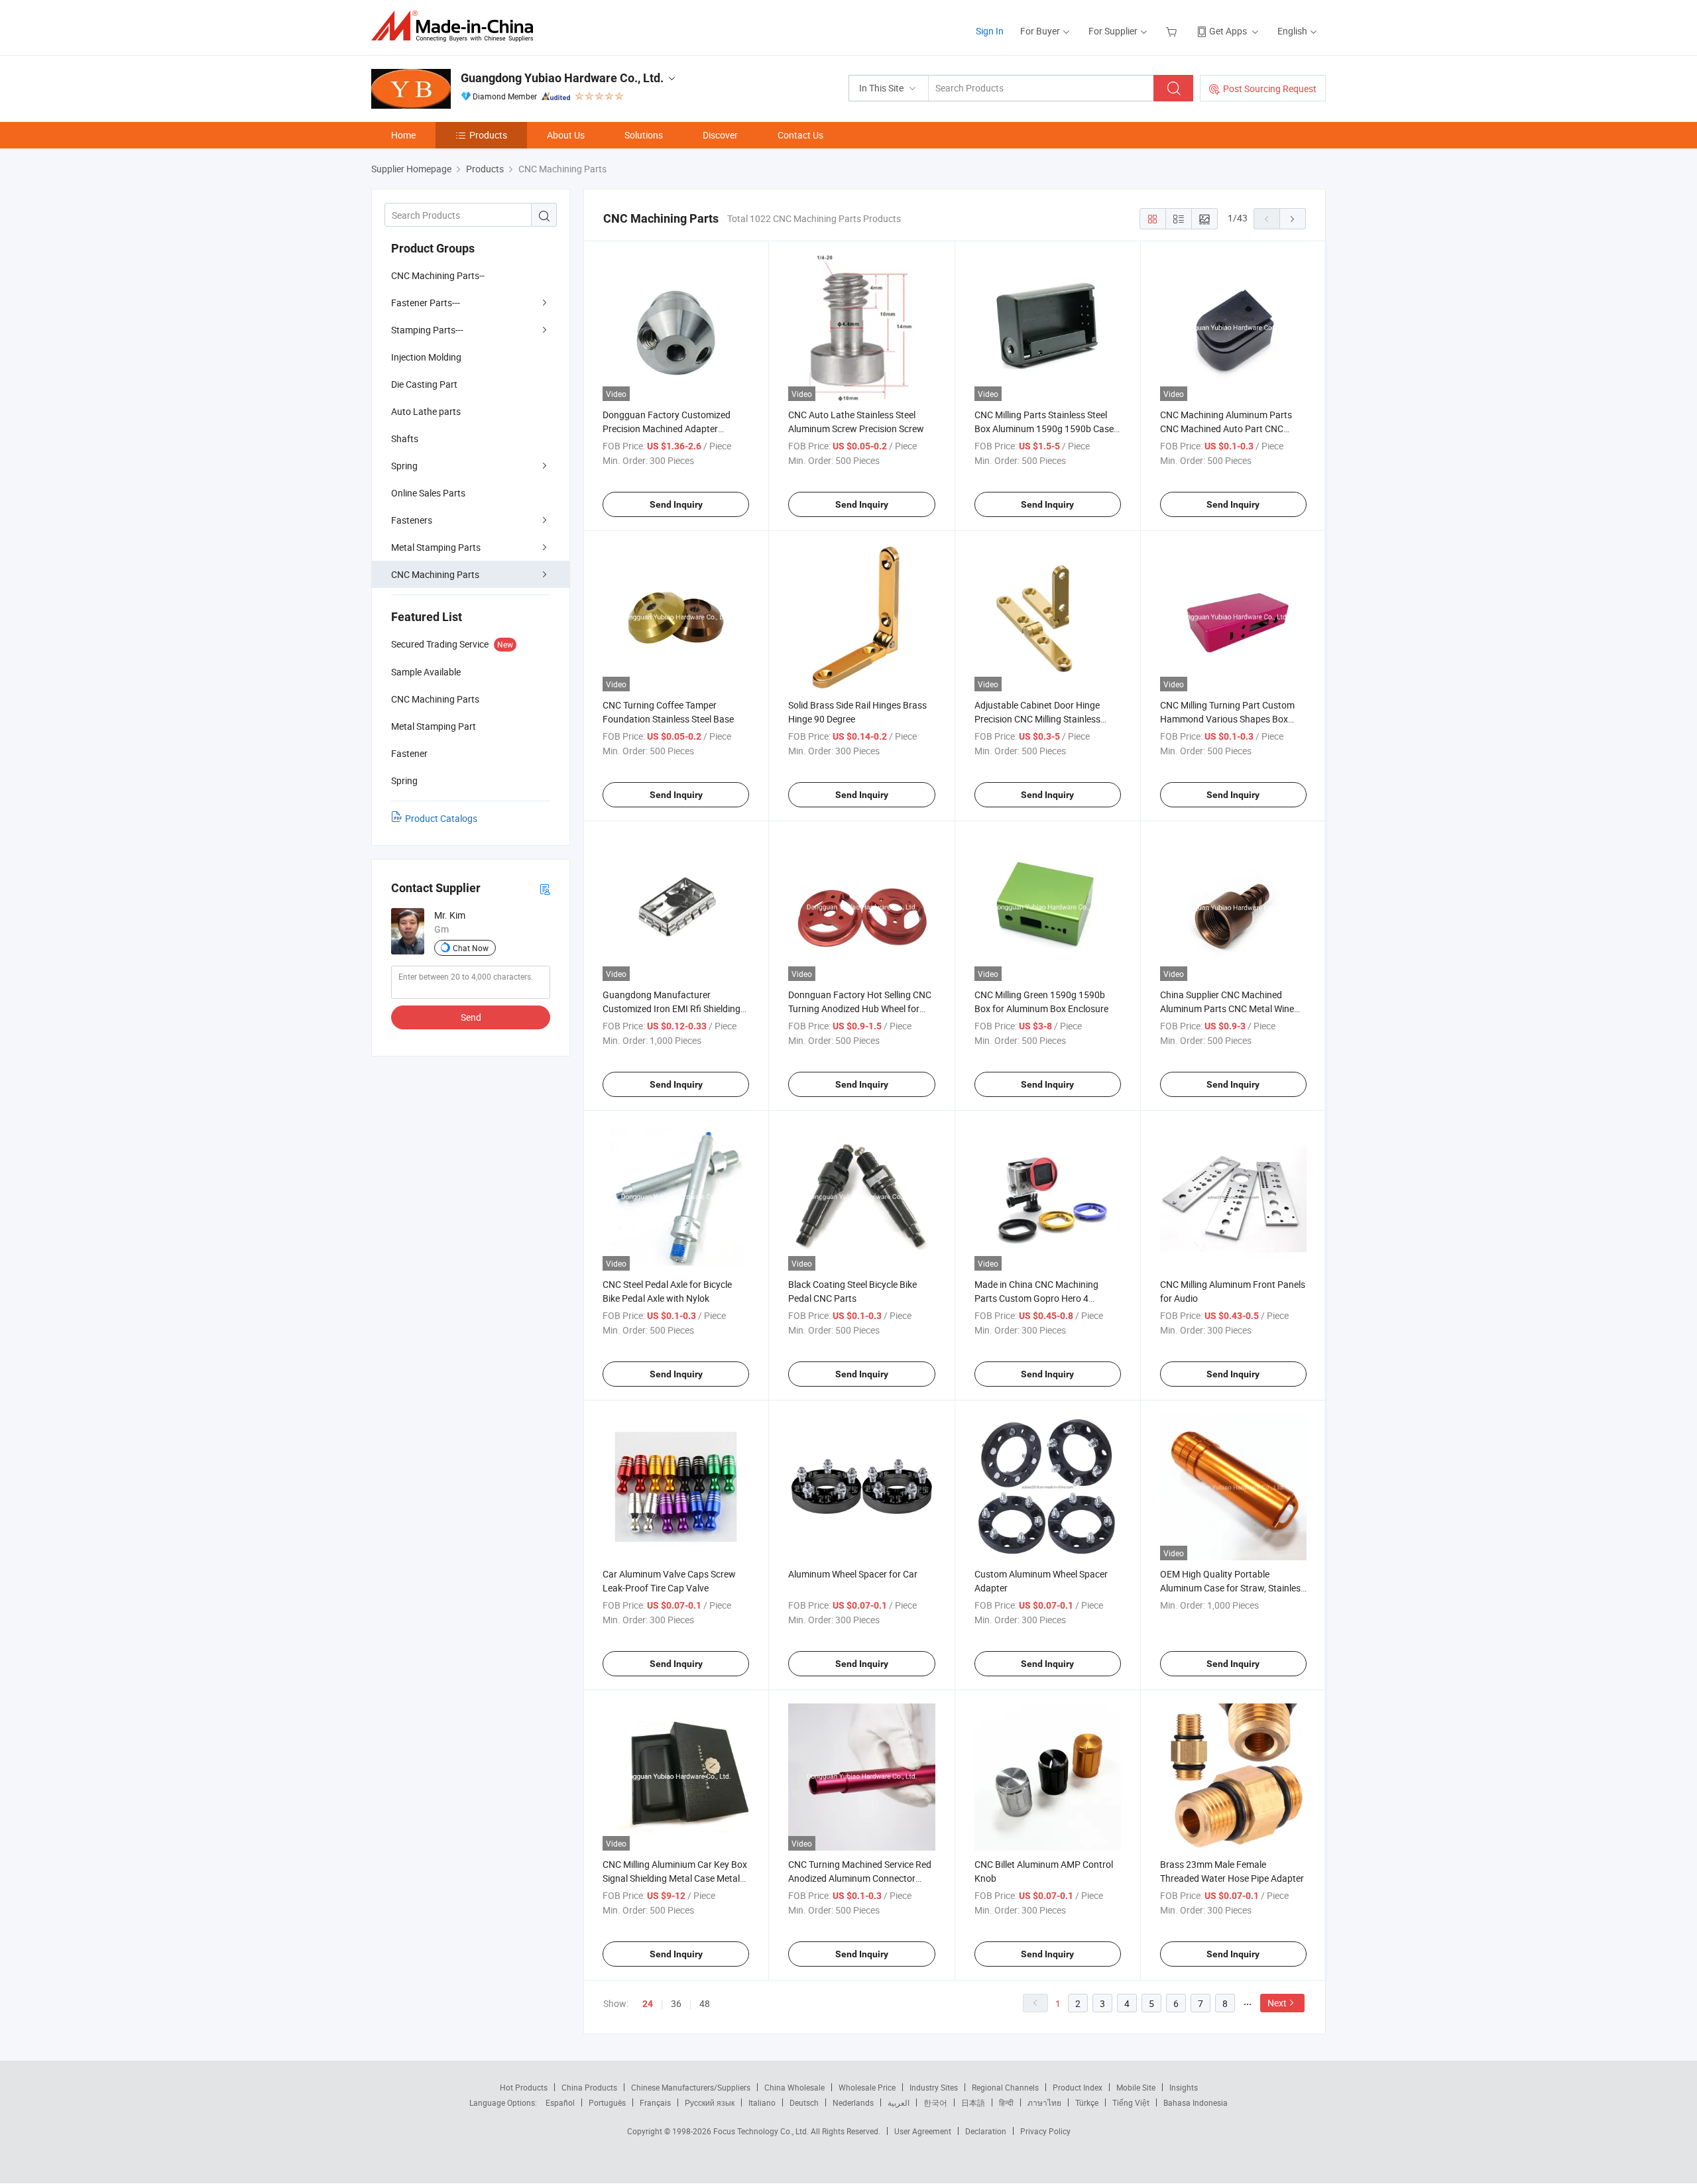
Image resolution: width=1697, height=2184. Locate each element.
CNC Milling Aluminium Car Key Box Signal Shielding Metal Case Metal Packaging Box (675, 1878)
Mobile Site (1136, 2087)
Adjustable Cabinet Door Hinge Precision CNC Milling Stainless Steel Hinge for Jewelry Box (1037, 719)
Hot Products (524, 2087)
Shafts (405, 438)
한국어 (935, 2102)
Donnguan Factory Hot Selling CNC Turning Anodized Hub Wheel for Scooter (860, 1008)
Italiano (762, 2102)
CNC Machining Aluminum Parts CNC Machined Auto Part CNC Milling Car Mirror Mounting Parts (1228, 429)
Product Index (1078, 2087)
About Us (566, 135)
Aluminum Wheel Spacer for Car (853, 1574)
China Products (589, 2087)
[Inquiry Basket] (1173, 31)
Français (655, 2102)
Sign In (990, 31)
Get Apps (1228, 31)
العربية (899, 2102)
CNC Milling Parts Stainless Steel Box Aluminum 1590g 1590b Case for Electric (1044, 429)
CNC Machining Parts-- (438, 275)
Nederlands (853, 2102)
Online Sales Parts (428, 493)
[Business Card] (545, 889)
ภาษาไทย (1044, 2102)
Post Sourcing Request (1270, 88)
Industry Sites (934, 2087)
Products (488, 135)
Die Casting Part (424, 384)
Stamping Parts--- (427, 330)
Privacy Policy (1045, 2131)
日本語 (973, 2102)
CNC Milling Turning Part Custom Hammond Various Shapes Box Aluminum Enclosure (1227, 719)
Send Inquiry (676, 504)
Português (607, 2102)
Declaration (986, 2131)
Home (403, 135)
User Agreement (923, 2131)
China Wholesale (794, 2087)
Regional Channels (1005, 2087)
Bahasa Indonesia (1196, 2102)
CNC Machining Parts (435, 574)
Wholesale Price (867, 2087)
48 (705, 2003)
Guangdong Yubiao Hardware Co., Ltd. (562, 78)
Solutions (644, 135)
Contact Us (800, 135)
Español (560, 2102)
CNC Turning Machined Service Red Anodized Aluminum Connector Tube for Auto (860, 1878)
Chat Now (471, 948)
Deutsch (804, 2102)
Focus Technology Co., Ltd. (762, 2131)
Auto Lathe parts (426, 411)
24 (648, 2004)
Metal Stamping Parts (436, 547)
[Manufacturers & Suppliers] (456, 26)
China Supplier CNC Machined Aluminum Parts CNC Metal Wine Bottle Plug (1227, 1008)
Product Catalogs (441, 818)
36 (676, 2003)
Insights (1184, 2087)
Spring (404, 466)
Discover (720, 135)
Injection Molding (426, 357)
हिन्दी (1006, 2102)
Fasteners (412, 520)
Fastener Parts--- (426, 303)
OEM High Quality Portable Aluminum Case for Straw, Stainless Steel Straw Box (1233, 1588)
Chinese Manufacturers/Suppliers (691, 2087)
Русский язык (710, 2102)
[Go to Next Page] (1293, 219)
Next (1277, 2003)
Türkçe (1087, 2102)
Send (471, 1017)
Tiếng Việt (1131, 2102)
